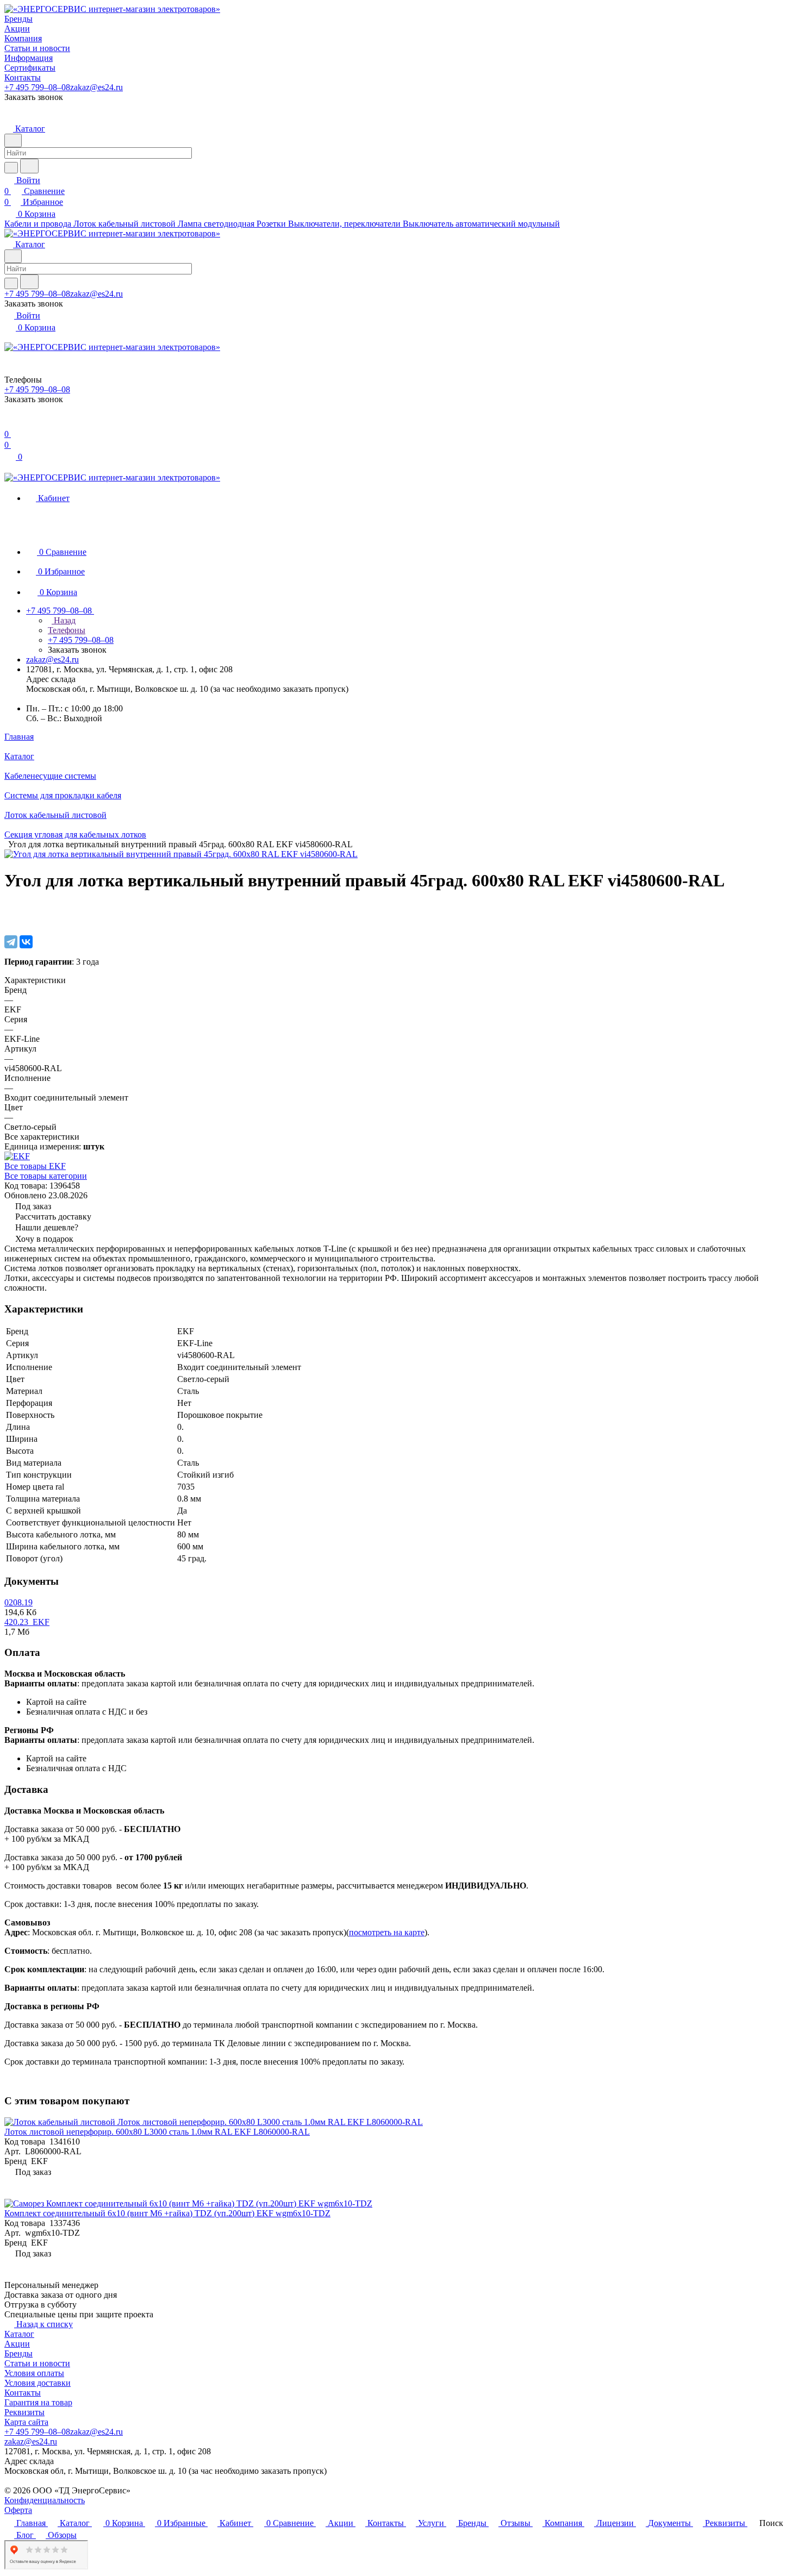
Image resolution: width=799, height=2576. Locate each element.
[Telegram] (11, 942)
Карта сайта (26, 2422)
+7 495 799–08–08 (37, 87)
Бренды (18, 2353)
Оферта (18, 2510)
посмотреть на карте (387, 1932)
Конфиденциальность (45, 2500)
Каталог (19, 2334)
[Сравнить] (10, 919)
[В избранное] (9, 908)
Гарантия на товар (38, 2402)
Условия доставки (38, 2383)
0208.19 (18, 1602)
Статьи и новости (37, 2363)
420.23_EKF (27, 1622)
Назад (64, 620)
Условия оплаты (34, 2373)
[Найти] (29, 166)
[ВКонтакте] (26, 942)
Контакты (23, 2393)
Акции (17, 2344)
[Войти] (9, 423)
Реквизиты (24, 2412)
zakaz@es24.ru (96, 87)
